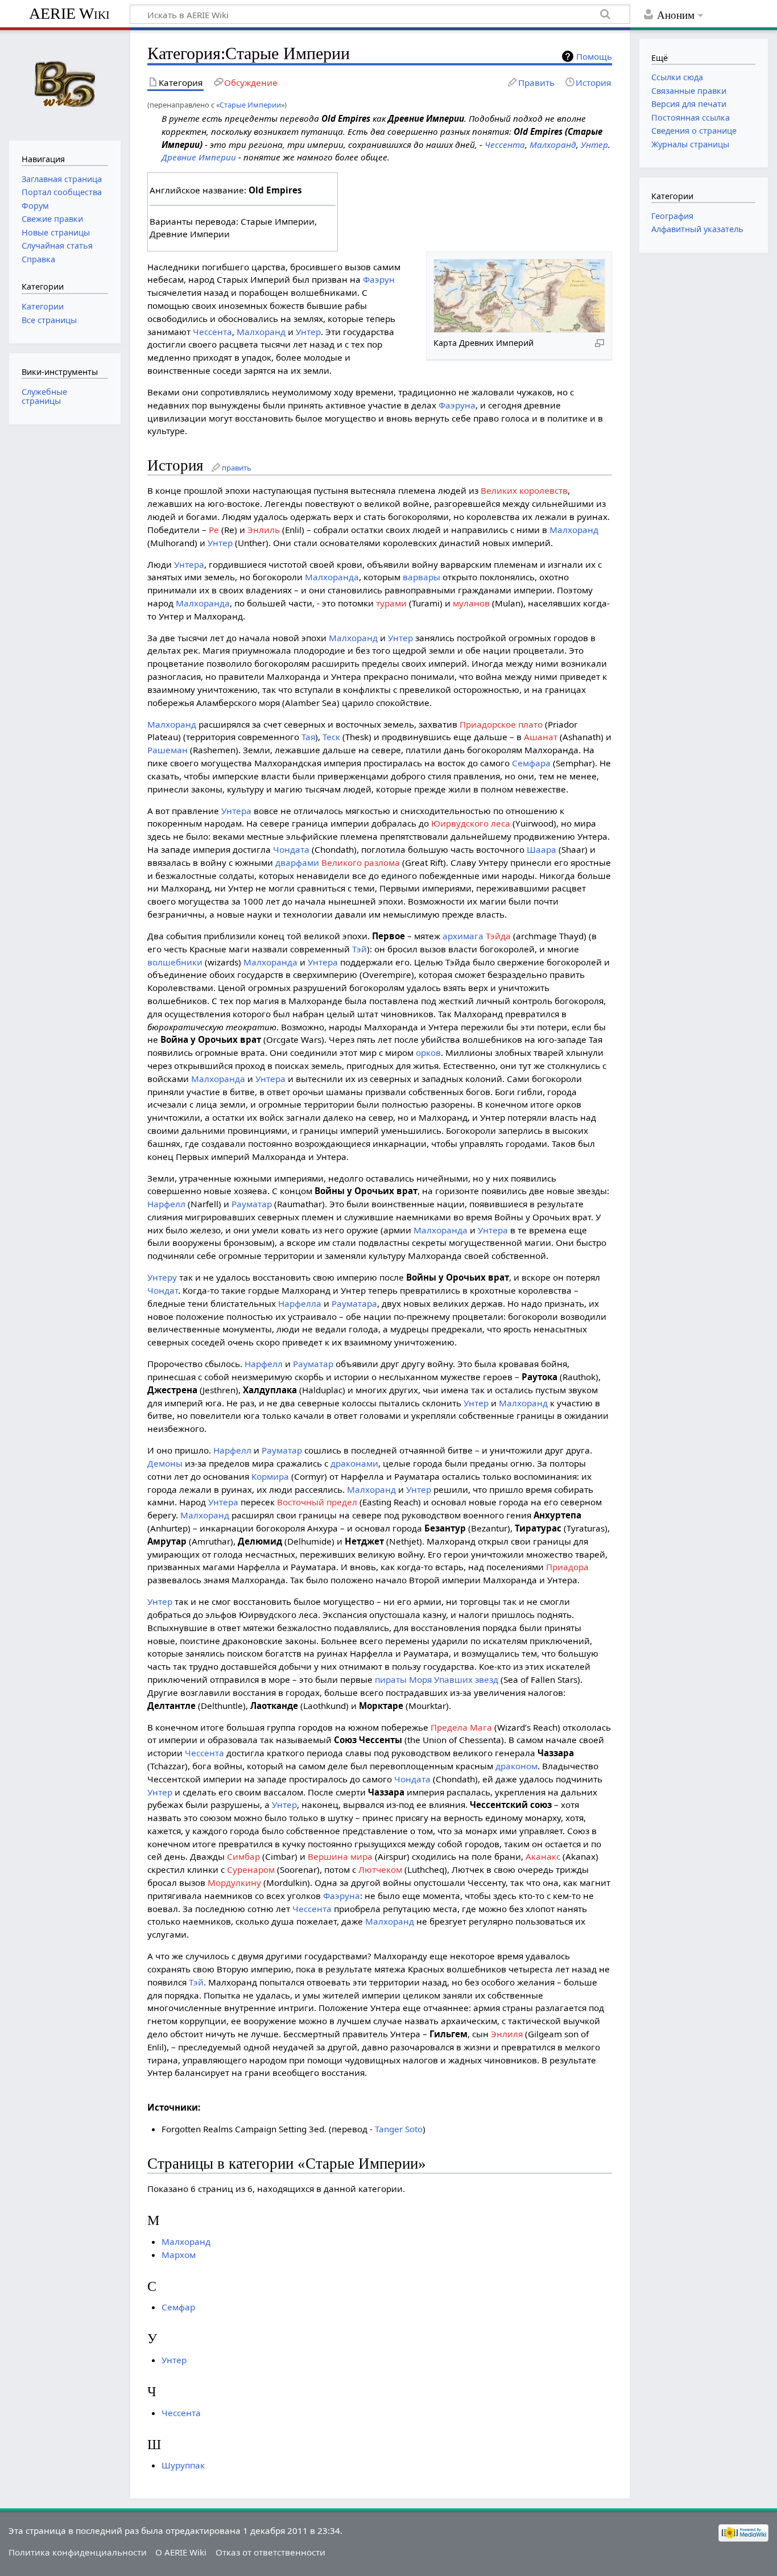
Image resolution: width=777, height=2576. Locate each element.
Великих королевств (524, 490)
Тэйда (498, 936)
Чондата (291, 849)
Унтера (189, 564)
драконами (354, 1463)
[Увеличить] (600, 342)
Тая (308, 737)
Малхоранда (332, 577)
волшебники (175, 962)
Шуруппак (183, 2465)
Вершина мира (340, 1856)
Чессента (505, 145)
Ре (214, 530)
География (672, 216)
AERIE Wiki (69, 13)
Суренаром (251, 1869)
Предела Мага (461, 1727)
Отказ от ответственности (270, 2552)
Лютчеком (380, 1869)
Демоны (165, 1463)
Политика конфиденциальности (78, 2552)
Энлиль (264, 530)
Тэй (359, 949)
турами (391, 603)
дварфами (297, 862)
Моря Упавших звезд (454, 1679)
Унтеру (162, 1277)
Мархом (179, 2255)
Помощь (594, 56)
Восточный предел (317, 1502)
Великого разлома (361, 862)
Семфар (178, 2307)
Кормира (270, 1476)
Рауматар (252, 1204)
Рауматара (354, 1303)
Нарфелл (166, 1204)
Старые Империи (250, 105)
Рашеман (168, 750)
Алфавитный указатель (697, 229)
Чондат (163, 1290)
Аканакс (543, 1856)
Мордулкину (234, 1883)
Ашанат (541, 737)
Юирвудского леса (471, 823)
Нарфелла (300, 1303)
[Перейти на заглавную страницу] (65, 84)
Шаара (542, 849)
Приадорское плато (501, 724)
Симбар (243, 1856)
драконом (516, 1766)
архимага (463, 936)
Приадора (567, 1567)
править (237, 468)
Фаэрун (379, 279)
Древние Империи (199, 157)
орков (428, 1052)
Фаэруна (457, 405)
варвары (421, 577)
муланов (471, 603)
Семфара (531, 763)
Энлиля (507, 2034)
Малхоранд (553, 145)
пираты (391, 1679)
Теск (331, 737)
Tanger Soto (399, 2129)
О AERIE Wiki (181, 2552)
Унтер (594, 145)
